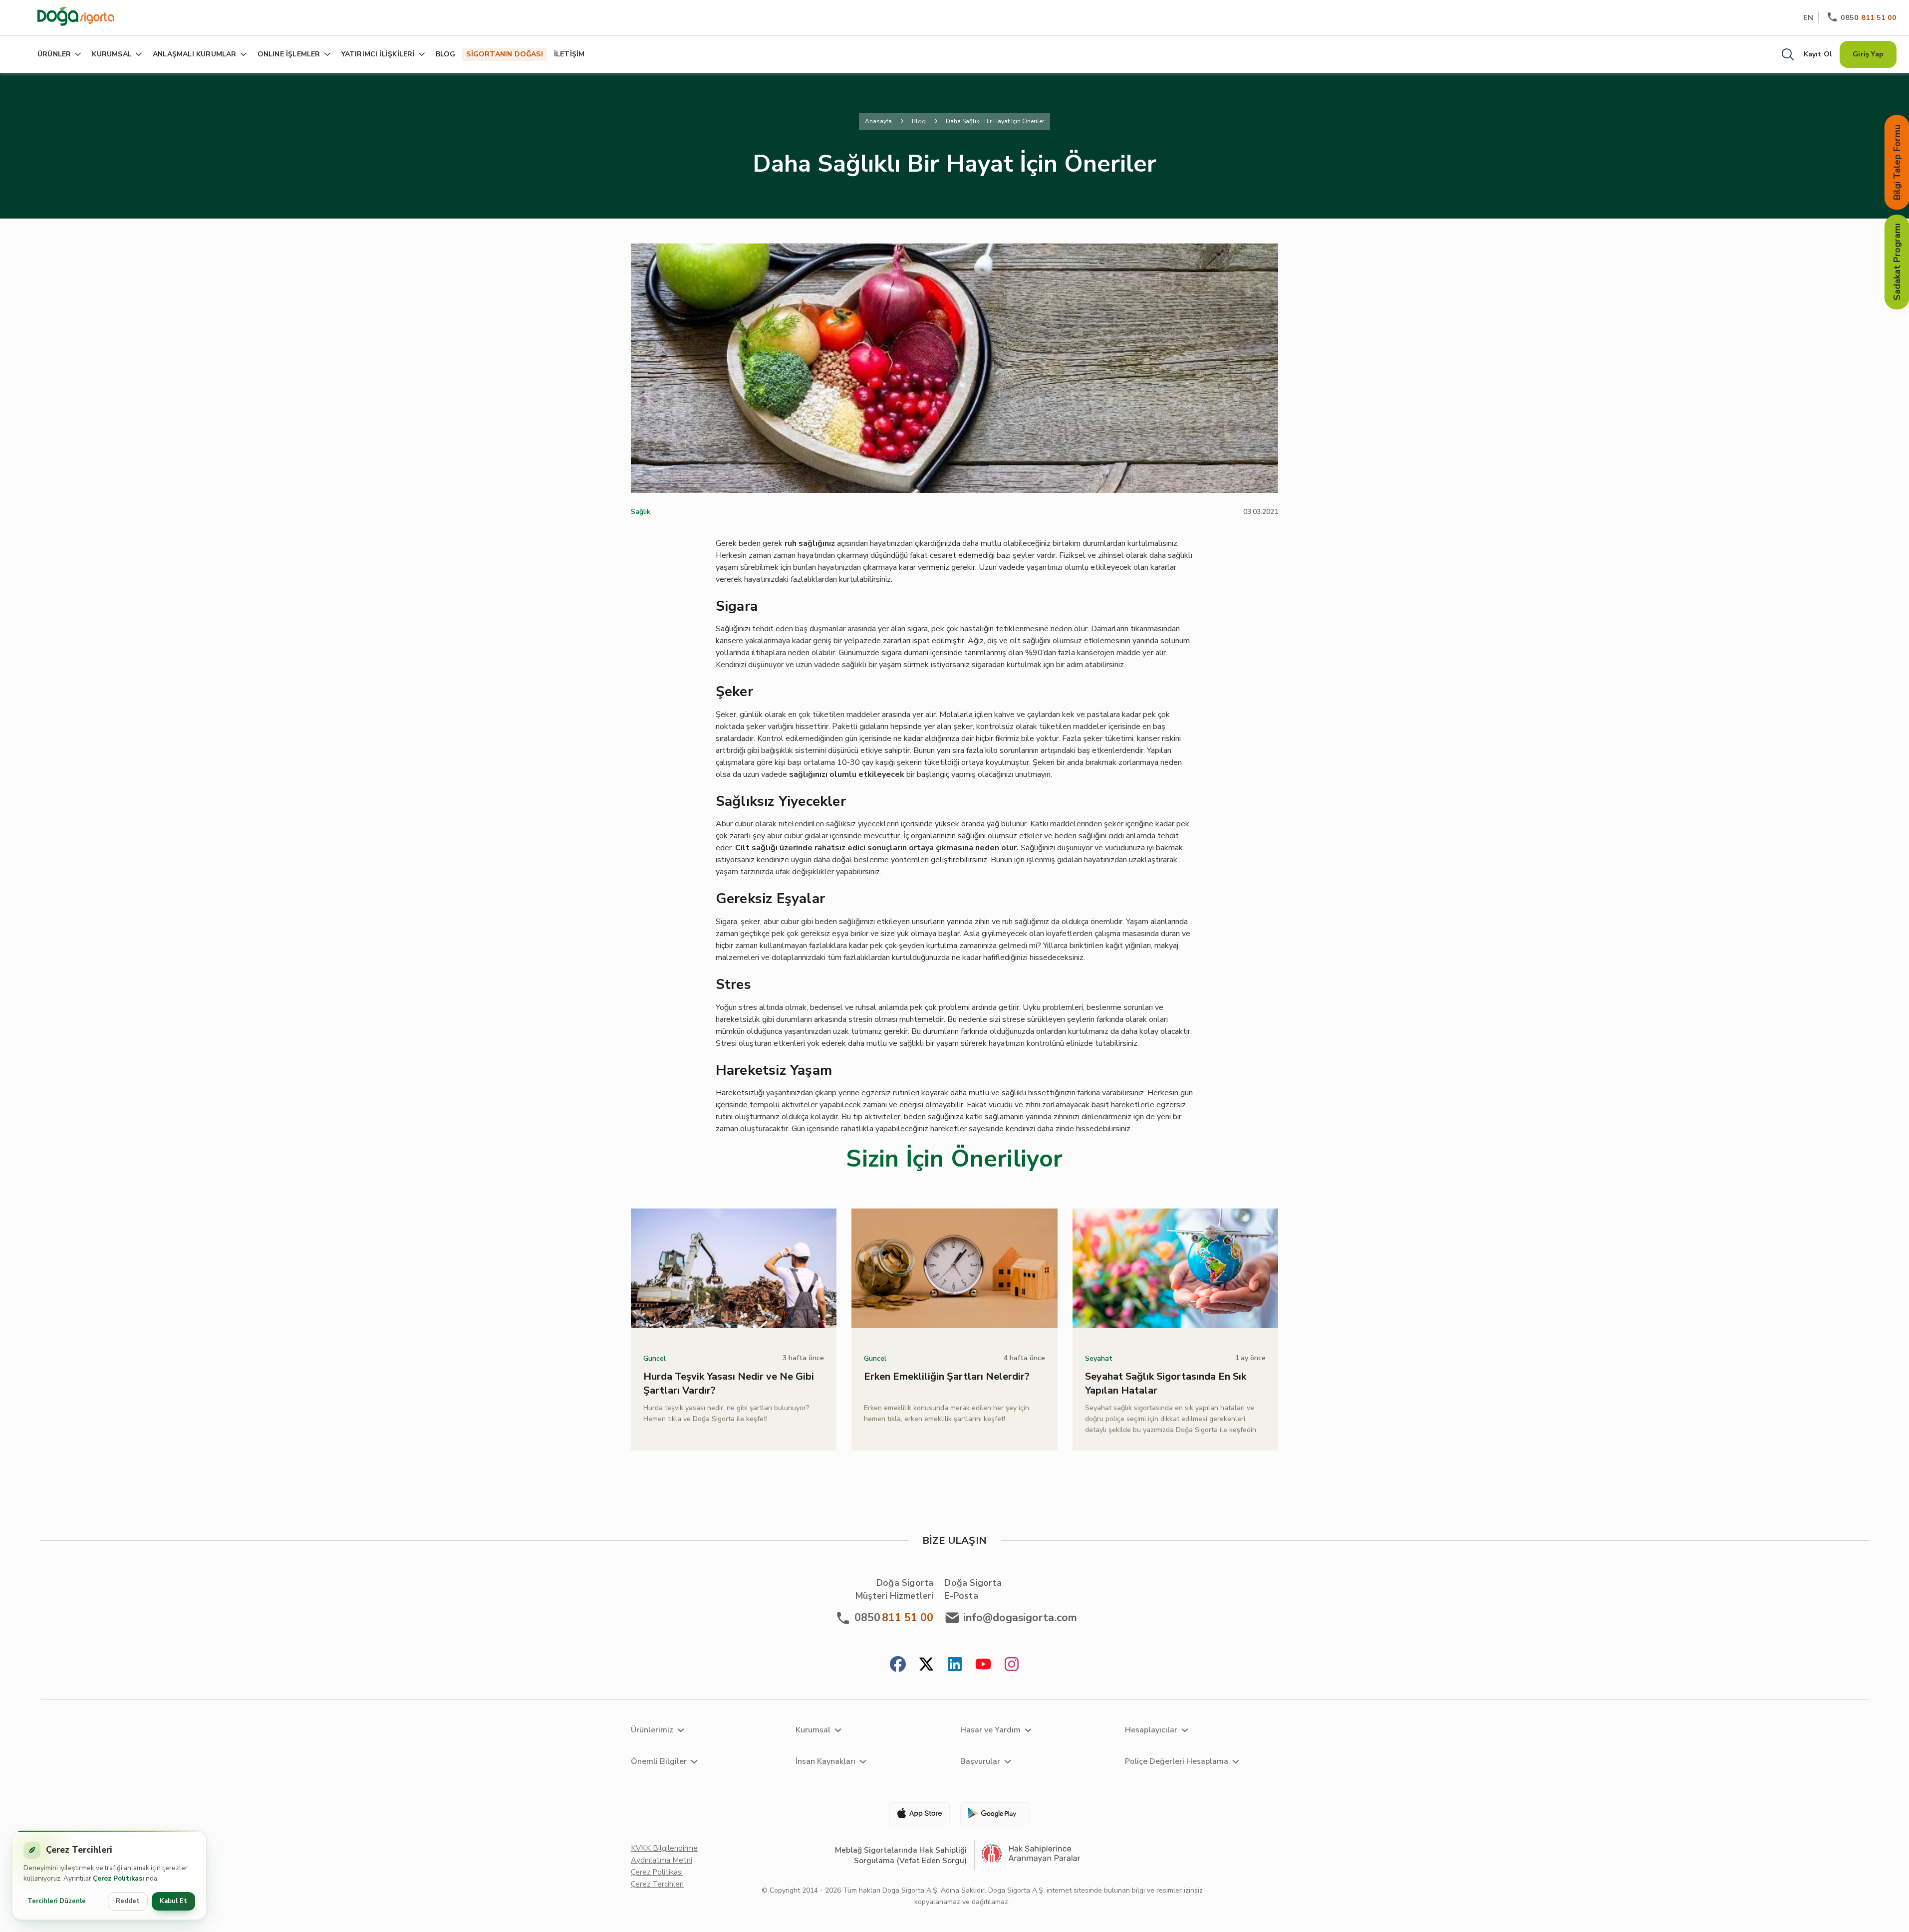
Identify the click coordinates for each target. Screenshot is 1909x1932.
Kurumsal (813, 1730)
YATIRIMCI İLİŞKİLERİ (378, 54)
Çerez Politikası (657, 1872)
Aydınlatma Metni (662, 1860)
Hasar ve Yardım (990, 1730)
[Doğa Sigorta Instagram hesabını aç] (1012, 1665)
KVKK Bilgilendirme (664, 1848)
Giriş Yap (1868, 54)
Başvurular (980, 1761)
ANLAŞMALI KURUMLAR (195, 54)
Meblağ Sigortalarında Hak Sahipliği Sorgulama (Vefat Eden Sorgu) (901, 1855)
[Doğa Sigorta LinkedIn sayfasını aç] (955, 1665)
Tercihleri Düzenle (57, 1901)
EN (1808, 17)
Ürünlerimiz (652, 1730)
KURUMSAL (112, 54)
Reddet (128, 1901)
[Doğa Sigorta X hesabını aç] (926, 1665)
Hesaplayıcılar (1151, 1730)
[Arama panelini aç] (1788, 54)
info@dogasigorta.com (1020, 1618)
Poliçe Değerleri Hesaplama (1177, 1761)
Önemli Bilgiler (659, 1761)
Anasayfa (878, 121)
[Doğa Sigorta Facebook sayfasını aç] (898, 1665)
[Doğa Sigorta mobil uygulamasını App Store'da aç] (915, 1814)
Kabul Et (173, 1901)
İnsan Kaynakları (825, 1761)
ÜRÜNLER (54, 54)
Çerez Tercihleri (657, 1884)
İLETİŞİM (569, 54)
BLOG (446, 54)
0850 (1869, 17)
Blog (919, 121)
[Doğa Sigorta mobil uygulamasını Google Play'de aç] (994, 1814)
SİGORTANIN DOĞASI (504, 54)
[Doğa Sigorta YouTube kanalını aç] (983, 1665)
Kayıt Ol (1818, 54)
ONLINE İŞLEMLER (289, 54)
